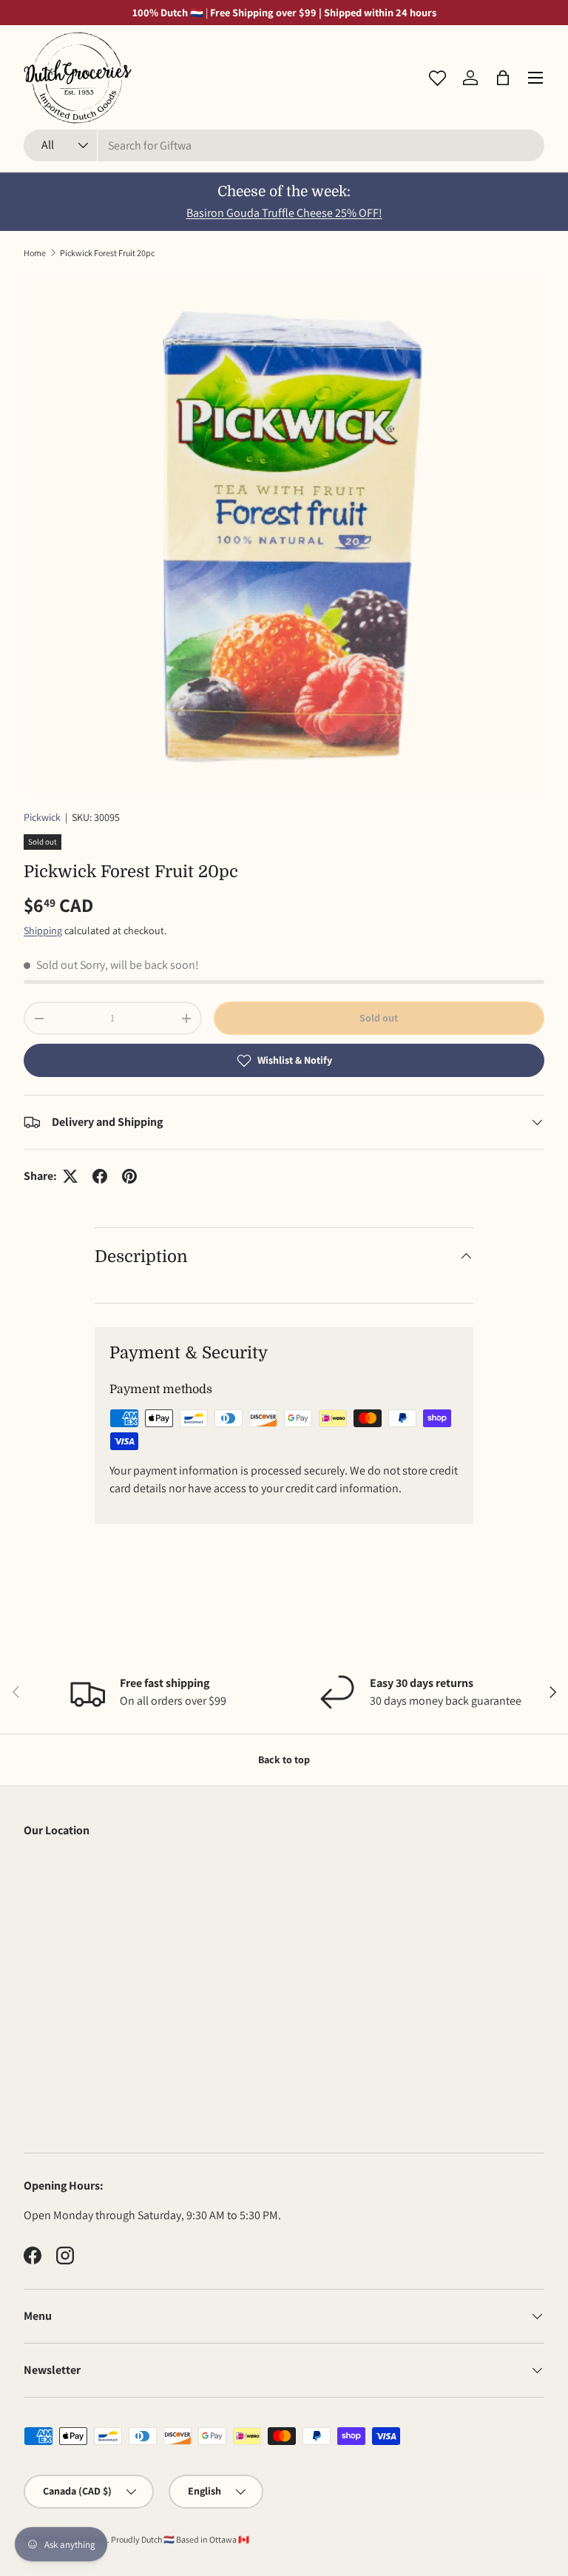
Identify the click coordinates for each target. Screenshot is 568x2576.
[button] (503, 78)
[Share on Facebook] (100, 1176)
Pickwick (42, 817)
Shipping (43, 930)
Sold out (379, 1018)
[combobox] (284, 145)
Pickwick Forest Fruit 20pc (107, 253)
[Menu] (535, 78)
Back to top (284, 1760)
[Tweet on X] (70, 1176)
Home (35, 253)
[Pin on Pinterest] (129, 1176)
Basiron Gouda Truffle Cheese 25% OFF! (284, 213)
